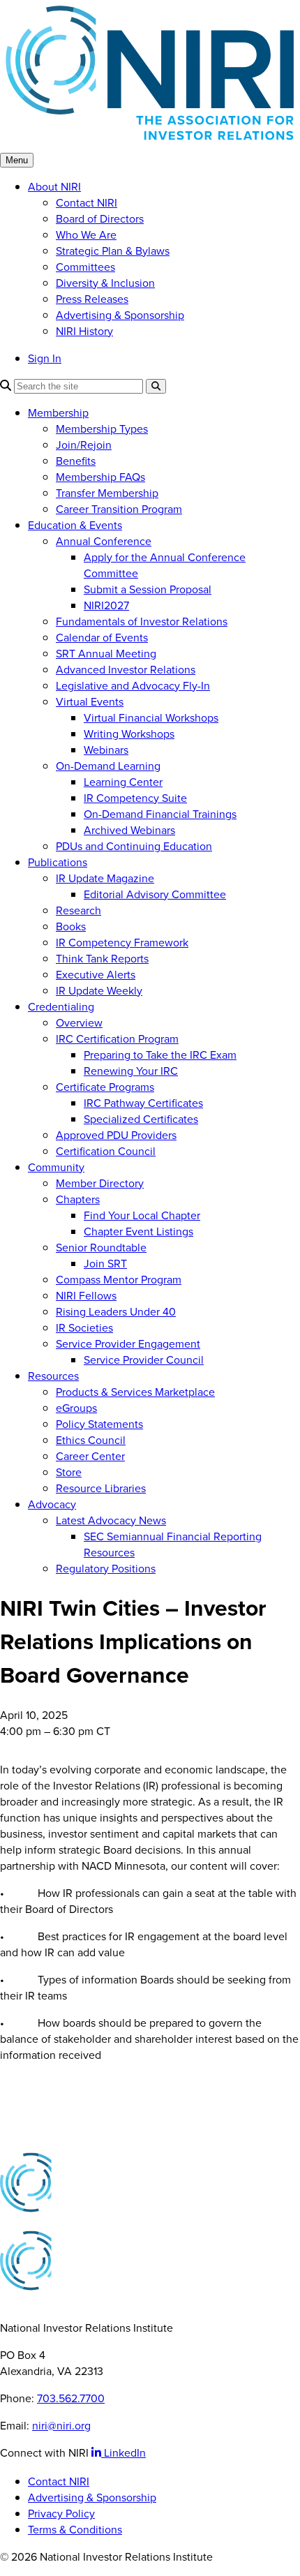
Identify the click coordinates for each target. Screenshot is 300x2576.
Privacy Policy (61, 2514)
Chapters (78, 1199)
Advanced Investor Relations (126, 670)
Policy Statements (99, 1424)
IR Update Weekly (99, 991)
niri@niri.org (61, 2426)
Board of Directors (100, 219)
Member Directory (100, 1183)
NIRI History (84, 331)
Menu (17, 160)
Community (56, 1167)
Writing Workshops (129, 734)
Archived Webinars (129, 830)
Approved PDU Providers (116, 1135)
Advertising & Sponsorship (120, 315)
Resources (53, 1376)
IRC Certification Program (117, 1039)
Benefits (76, 461)
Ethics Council (91, 1440)
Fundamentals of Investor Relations (142, 621)
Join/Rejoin (84, 445)
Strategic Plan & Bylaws (113, 251)
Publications (58, 862)
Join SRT (105, 1264)
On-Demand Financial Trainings (160, 814)
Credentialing (61, 1007)
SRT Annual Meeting (106, 654)
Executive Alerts (96, 975)
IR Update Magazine (105, 878)
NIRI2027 (106, 605)
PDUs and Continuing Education (134, 846)
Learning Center (123, 782)
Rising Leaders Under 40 (116, 1312)
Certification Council (106, 1151)
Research (78, 910)
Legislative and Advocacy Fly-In (133, 686)
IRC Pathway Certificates (143, 1103)
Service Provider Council (144, 1360)
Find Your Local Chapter (142, 1215)
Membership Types (102, 429)
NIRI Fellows (86, 1296)
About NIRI (54, 187)
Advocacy (52, 1504)
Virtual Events (90, 702)
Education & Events (75, 525)
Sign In (45, 358)
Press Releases (92, 299)
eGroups (76, 1408)
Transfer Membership (107, 493)
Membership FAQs (100, 477)
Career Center (90, 1456)
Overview (79, 1023)
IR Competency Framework (122, 943)
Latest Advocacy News (111, 1520)
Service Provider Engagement (128, 1344)
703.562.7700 (71, 2398)
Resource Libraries (101, 1488)
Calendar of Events (102, 638)
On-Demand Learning (108, 766)
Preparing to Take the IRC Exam (160, 1055)
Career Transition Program (119, 509)
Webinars (106, 750)
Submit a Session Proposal (148, 589)
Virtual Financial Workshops (151, 718)
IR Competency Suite (135, 798)
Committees (85, 267)
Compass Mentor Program (119, 1280)
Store (69, 1472)
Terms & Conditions (75, 2530)
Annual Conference (104, 541)
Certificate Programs (105, 1087)
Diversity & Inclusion (105, 283)
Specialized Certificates (141, 1119)
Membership (58, 413)
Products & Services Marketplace (135, 1392)
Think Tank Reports (102, 959)
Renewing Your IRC (131, 1071)
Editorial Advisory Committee (155, 894)
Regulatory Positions (106, 1569)
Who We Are (86, 235)
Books (71, 926)
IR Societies (84, 1328)
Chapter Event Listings (138, 1231)
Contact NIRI (87, 203)
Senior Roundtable (101, 1248)
